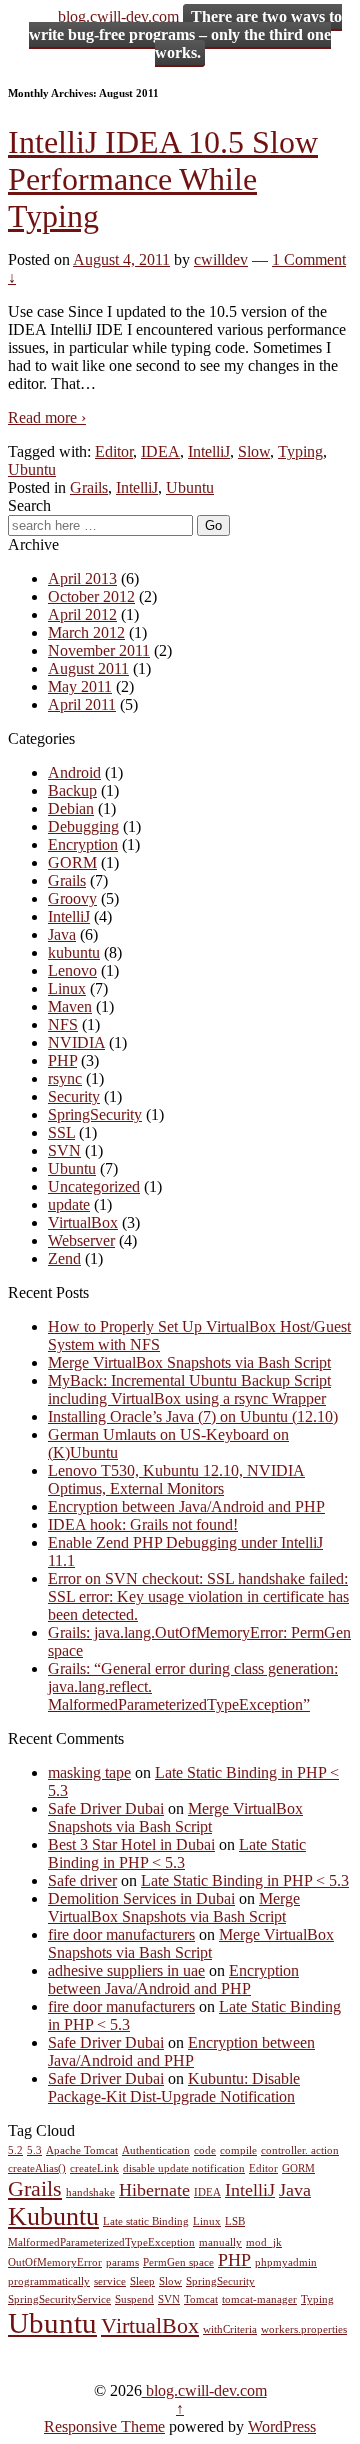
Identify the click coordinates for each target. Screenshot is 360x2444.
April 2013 (82, 578)
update (69, 1204)
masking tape (89, 1772)
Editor (114, 451)
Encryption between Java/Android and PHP (186, 1506)
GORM (72, 862)
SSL (61, 1132)
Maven (70, 1006)
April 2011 (82, 704)
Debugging (83, 826)
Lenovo (72, 970)
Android (74, 772)
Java (62, 934)
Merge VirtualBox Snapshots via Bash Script (189, 1362)
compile (238, 2150)
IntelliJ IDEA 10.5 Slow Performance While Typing (163, 179)
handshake (90, 2192)
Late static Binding (146, 2221)
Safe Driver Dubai (106, 1808)
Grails (89, 487)
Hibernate (154, 2190)
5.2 (15, 2150)
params (122, 2262)
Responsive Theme (104, 2426)
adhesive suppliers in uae (126, 1970)
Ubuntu (32, 469)
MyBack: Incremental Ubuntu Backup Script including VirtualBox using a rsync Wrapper (189, 1389)
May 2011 (80, 686)
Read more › (47, 417)
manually (220, 2242)
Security (74, 1096)
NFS (63, 1024)
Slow (254, 451)
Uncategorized (94, 1186)
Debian (71, 808)
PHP (62, 1060)
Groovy (72, 898)
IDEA (160, 451)
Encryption (83, 844)
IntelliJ (209, 451)
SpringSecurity (95, 1114)
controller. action (300, 2150)
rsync (65, 1078)
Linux (67, 988)
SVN (64, 1150)
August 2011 (88, 668)
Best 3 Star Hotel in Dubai (131, 1844)
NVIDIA (76, 1042)
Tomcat (201, 2299)
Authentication (156, 2150)
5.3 (34, 2150)
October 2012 (91, 596)
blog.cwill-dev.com (118, 16)
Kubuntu (53, 2216)
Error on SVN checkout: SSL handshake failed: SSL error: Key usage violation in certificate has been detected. (198, 1596)
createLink (94, 2168)
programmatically (49, 2281)
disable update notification (184, 2168)
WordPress (282, 2426)
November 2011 (99, 650)
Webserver (81, 1240)
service (110, 2281)
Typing (300, 451)
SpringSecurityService (59, 2299)
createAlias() (37, 2168)
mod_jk (264, 2242)
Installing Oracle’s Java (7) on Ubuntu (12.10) (193, 1416)
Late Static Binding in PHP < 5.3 (177, 1853)
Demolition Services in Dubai (141, 1898)
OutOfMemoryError (55, 2262)
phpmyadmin (286, 2262)
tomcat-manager (259, 2299)
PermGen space (178, 2262)
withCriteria (230, 2329)
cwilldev (221, 259)
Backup (72, 790)
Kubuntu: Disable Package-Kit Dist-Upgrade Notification (174, 2087)
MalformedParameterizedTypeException (101, 2242)
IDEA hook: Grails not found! (143, 1524)
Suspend (134, 2299)
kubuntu (74, 952)
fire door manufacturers (121, 1934)
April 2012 (82, 614)
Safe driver (82, 1880)
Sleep (142, 2281)
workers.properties (304, 2329)
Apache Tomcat (82, 2150)
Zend (64, 1258)
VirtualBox (83, 1222)
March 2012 (86, 632)
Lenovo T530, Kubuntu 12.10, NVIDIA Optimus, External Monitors (176, 1479)
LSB (235, 2221)
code (205, 2150)
